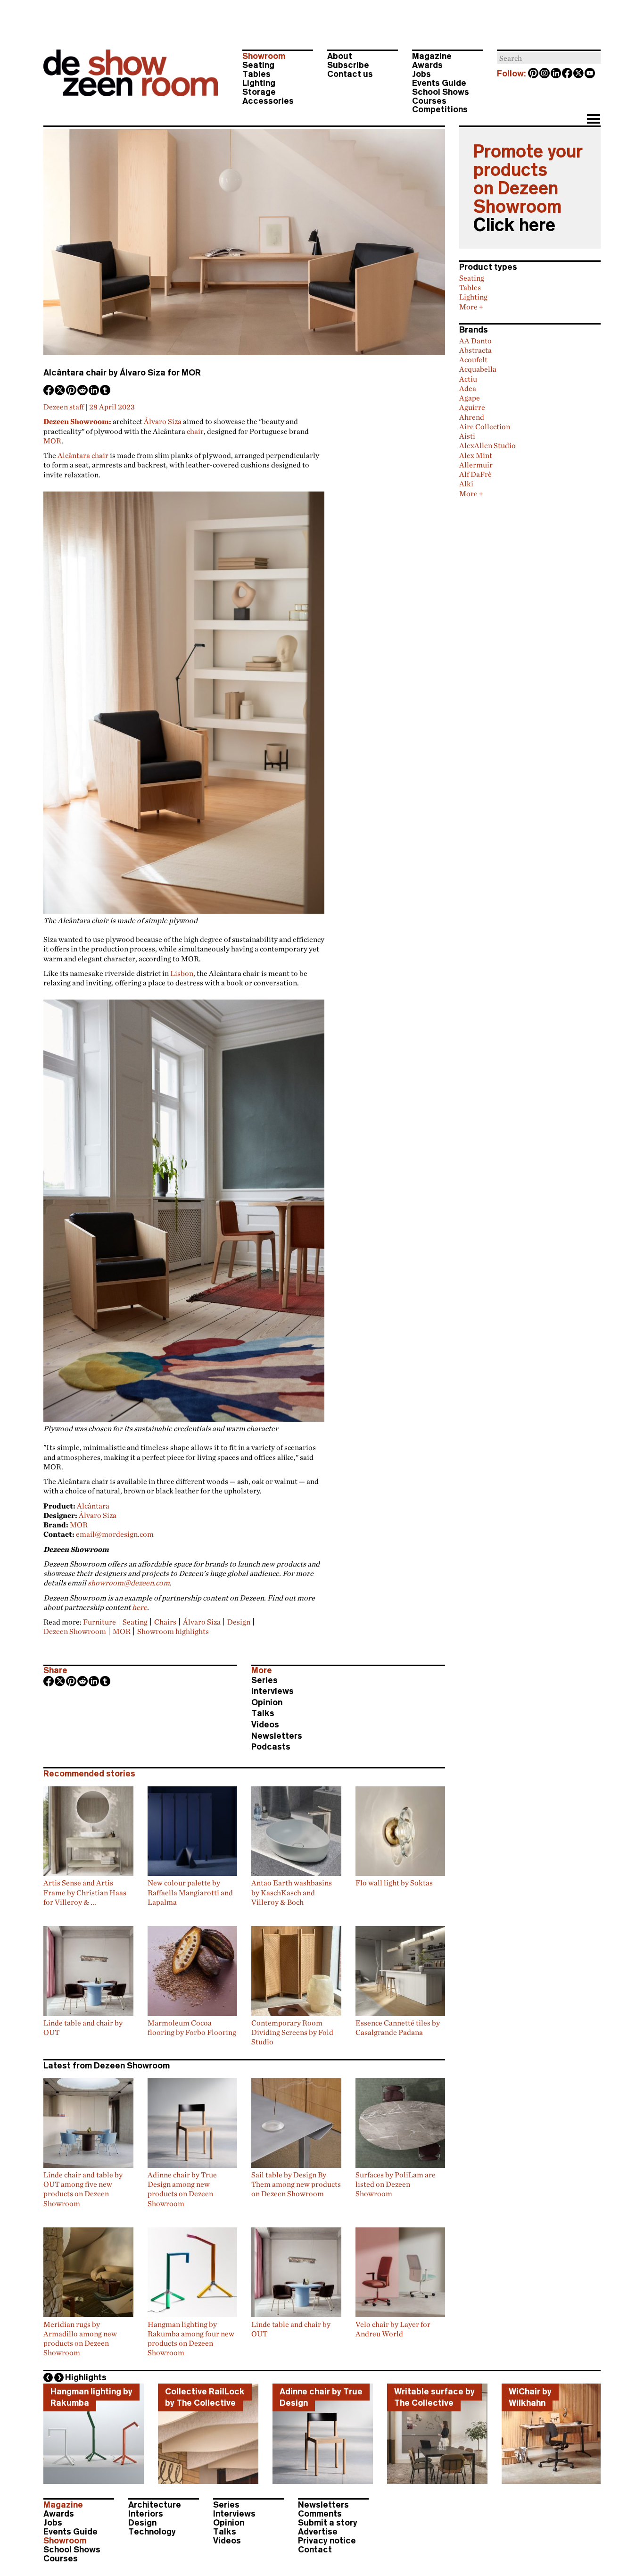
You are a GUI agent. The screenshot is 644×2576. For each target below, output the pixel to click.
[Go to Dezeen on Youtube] (590, 74)
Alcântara (93, 1506)
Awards (427, 65)
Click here (514, 225)
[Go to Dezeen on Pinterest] (534, 74)
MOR (52, 441)
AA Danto (475, 341)
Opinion (267, 1702)
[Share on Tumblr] (106, 391)
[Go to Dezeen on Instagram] (545, 74)
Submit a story (328, 2523)
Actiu (468, 379)
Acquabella (478, 369)
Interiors (146, 2514)
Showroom (264, 56)
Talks (263, 1713)
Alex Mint (476, 455)
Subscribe (348, 65)
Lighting (259, 83)
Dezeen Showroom (75, 1631)
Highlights (86, 2377)
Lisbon (182, 973)
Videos (265, 1725)
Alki (466, 484)
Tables (256, 74)
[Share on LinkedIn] (94, 391)
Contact (315, 2550)
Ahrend (472, 417)
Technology (152, 2532)
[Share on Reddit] (83, 391)
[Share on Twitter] (60, 391)
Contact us (350, 74)
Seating (258, 65)
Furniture (99, 1622)
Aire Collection (485, 426)
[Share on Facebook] (49, 391)
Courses (429, 101)
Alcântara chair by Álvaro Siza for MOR (122, 373)
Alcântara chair (83, 455)
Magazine (432, 56)
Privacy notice (327, 2541)
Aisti (467, 436)
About (340, 56)
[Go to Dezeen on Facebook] (568, 74)
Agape (470, 398)
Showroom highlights (173, 1631)
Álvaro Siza (163, 421)
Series (264, 1680)
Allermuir (476, 465)
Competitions (440, 109)
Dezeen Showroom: (77, 421)
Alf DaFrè (475, 474)
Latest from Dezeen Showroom (107, 2066)
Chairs (165, 1622)
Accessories (268, 101)
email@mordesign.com (115, 1534)
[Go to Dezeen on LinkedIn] (556, 74)
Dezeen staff (64, 407)
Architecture (155, 2505)
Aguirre (472, 407)
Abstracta (475, 350)
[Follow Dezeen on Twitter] (579, 74)
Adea (468, 388)
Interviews (272, 1691)
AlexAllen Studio (487, 445)
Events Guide (439, 83)
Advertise (318, 2532)
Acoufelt (473, 359)
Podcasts (271, 1747)
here (140, 1607)
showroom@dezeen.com (129, 1583)
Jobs (421, 74)
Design (239, 1622)
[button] (593, 120)
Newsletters (277, 1736)
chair (195, 431)
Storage (259, 92)
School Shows (441, 92)
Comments (320, 2514)
